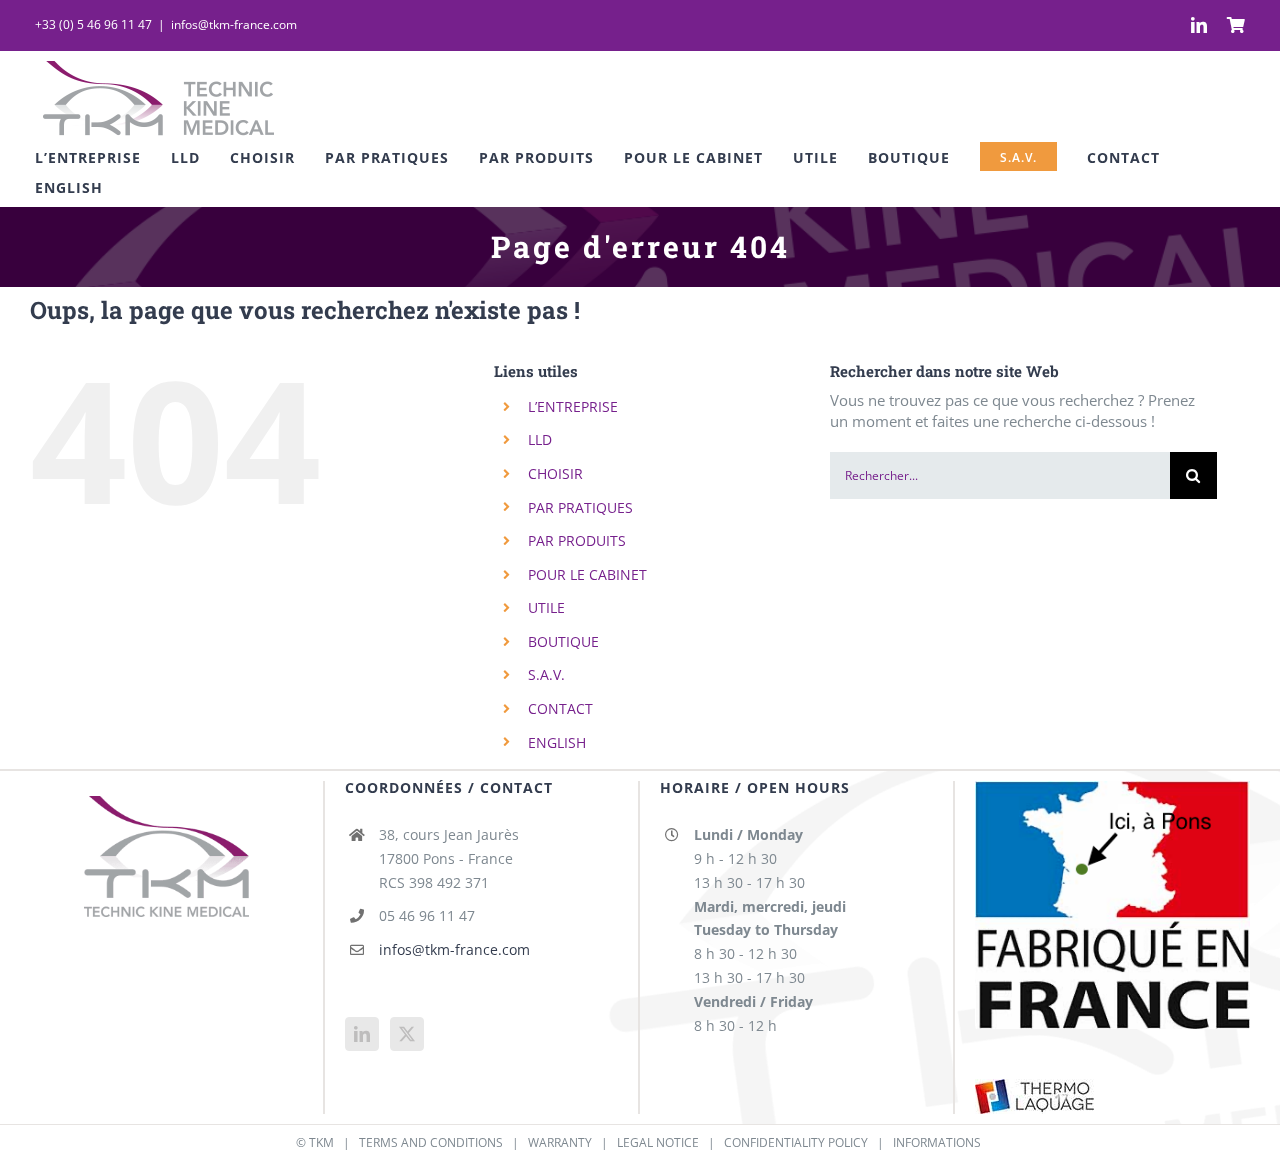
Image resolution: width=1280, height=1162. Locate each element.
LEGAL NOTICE (658, 1142)
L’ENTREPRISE (573, 406)
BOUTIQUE (563, 641)
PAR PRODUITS (577, 540)
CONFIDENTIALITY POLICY (796, 1142)
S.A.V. (546, 674)
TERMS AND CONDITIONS (431, 1142)
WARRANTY (560, 1142)
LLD (540, 439)
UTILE (546, 607)
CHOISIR (555, 473)
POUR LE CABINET (587, 574)
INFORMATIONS (937, 1142)
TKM (321, 1142)
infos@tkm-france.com (234, 24)
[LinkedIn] (362, 1034)
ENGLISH (557, 742)
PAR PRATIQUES (580, 507)
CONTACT (560, 708)
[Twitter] (407, 1034)
